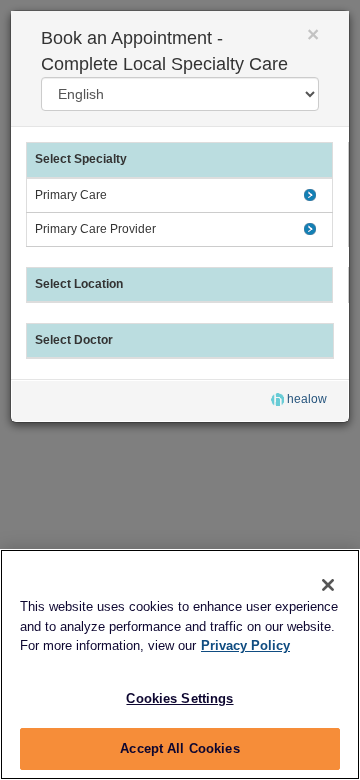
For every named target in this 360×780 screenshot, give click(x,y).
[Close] (328, 585)
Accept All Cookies (179, 748)
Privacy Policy (245, 645)
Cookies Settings (179, 698)
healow (305, 399)
